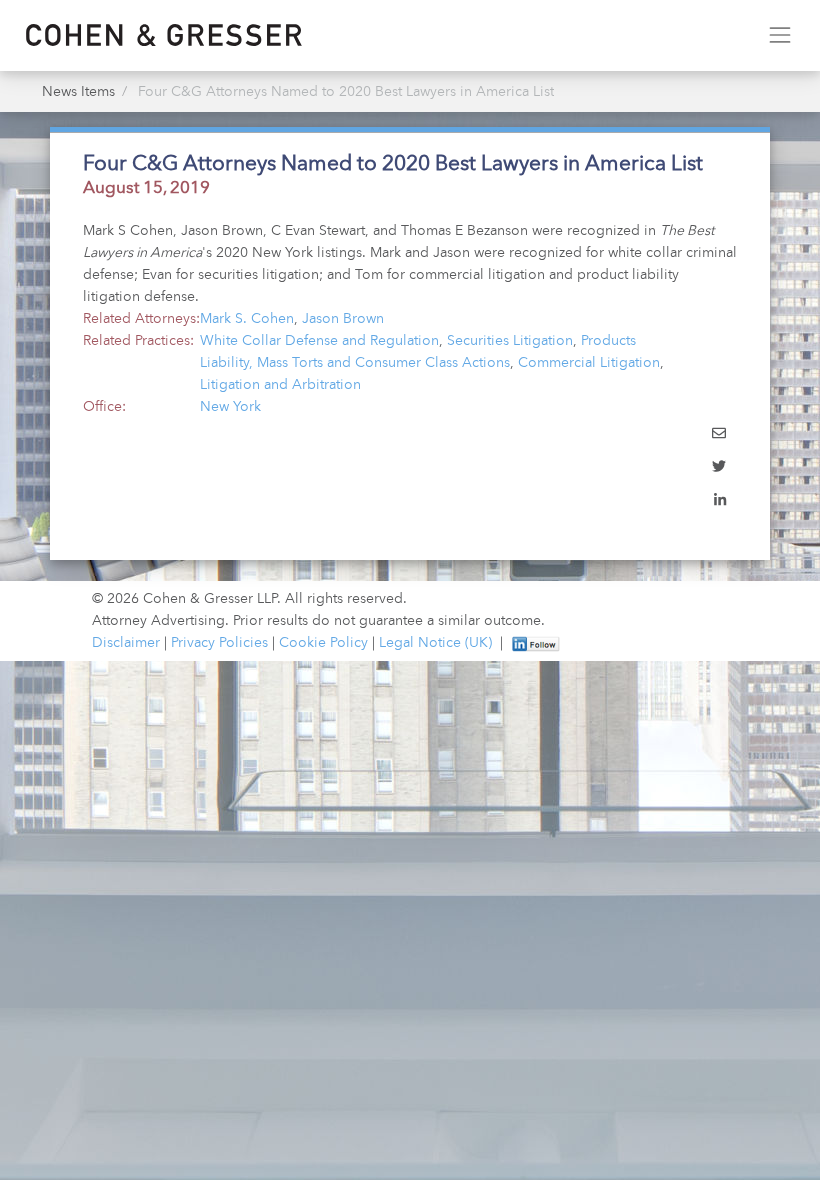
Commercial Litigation (589, 363)
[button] (719, 435)
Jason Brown (343, 319)
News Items (78, 92)
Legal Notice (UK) (435, 643)
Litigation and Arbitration (280, 385)
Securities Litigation (510, 341)
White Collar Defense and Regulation (319, 341)
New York (230, 407)
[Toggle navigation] (779, 35)
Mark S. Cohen (247, 319)
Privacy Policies (219, 643)
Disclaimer (126, 643)
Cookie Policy (323, 643)
